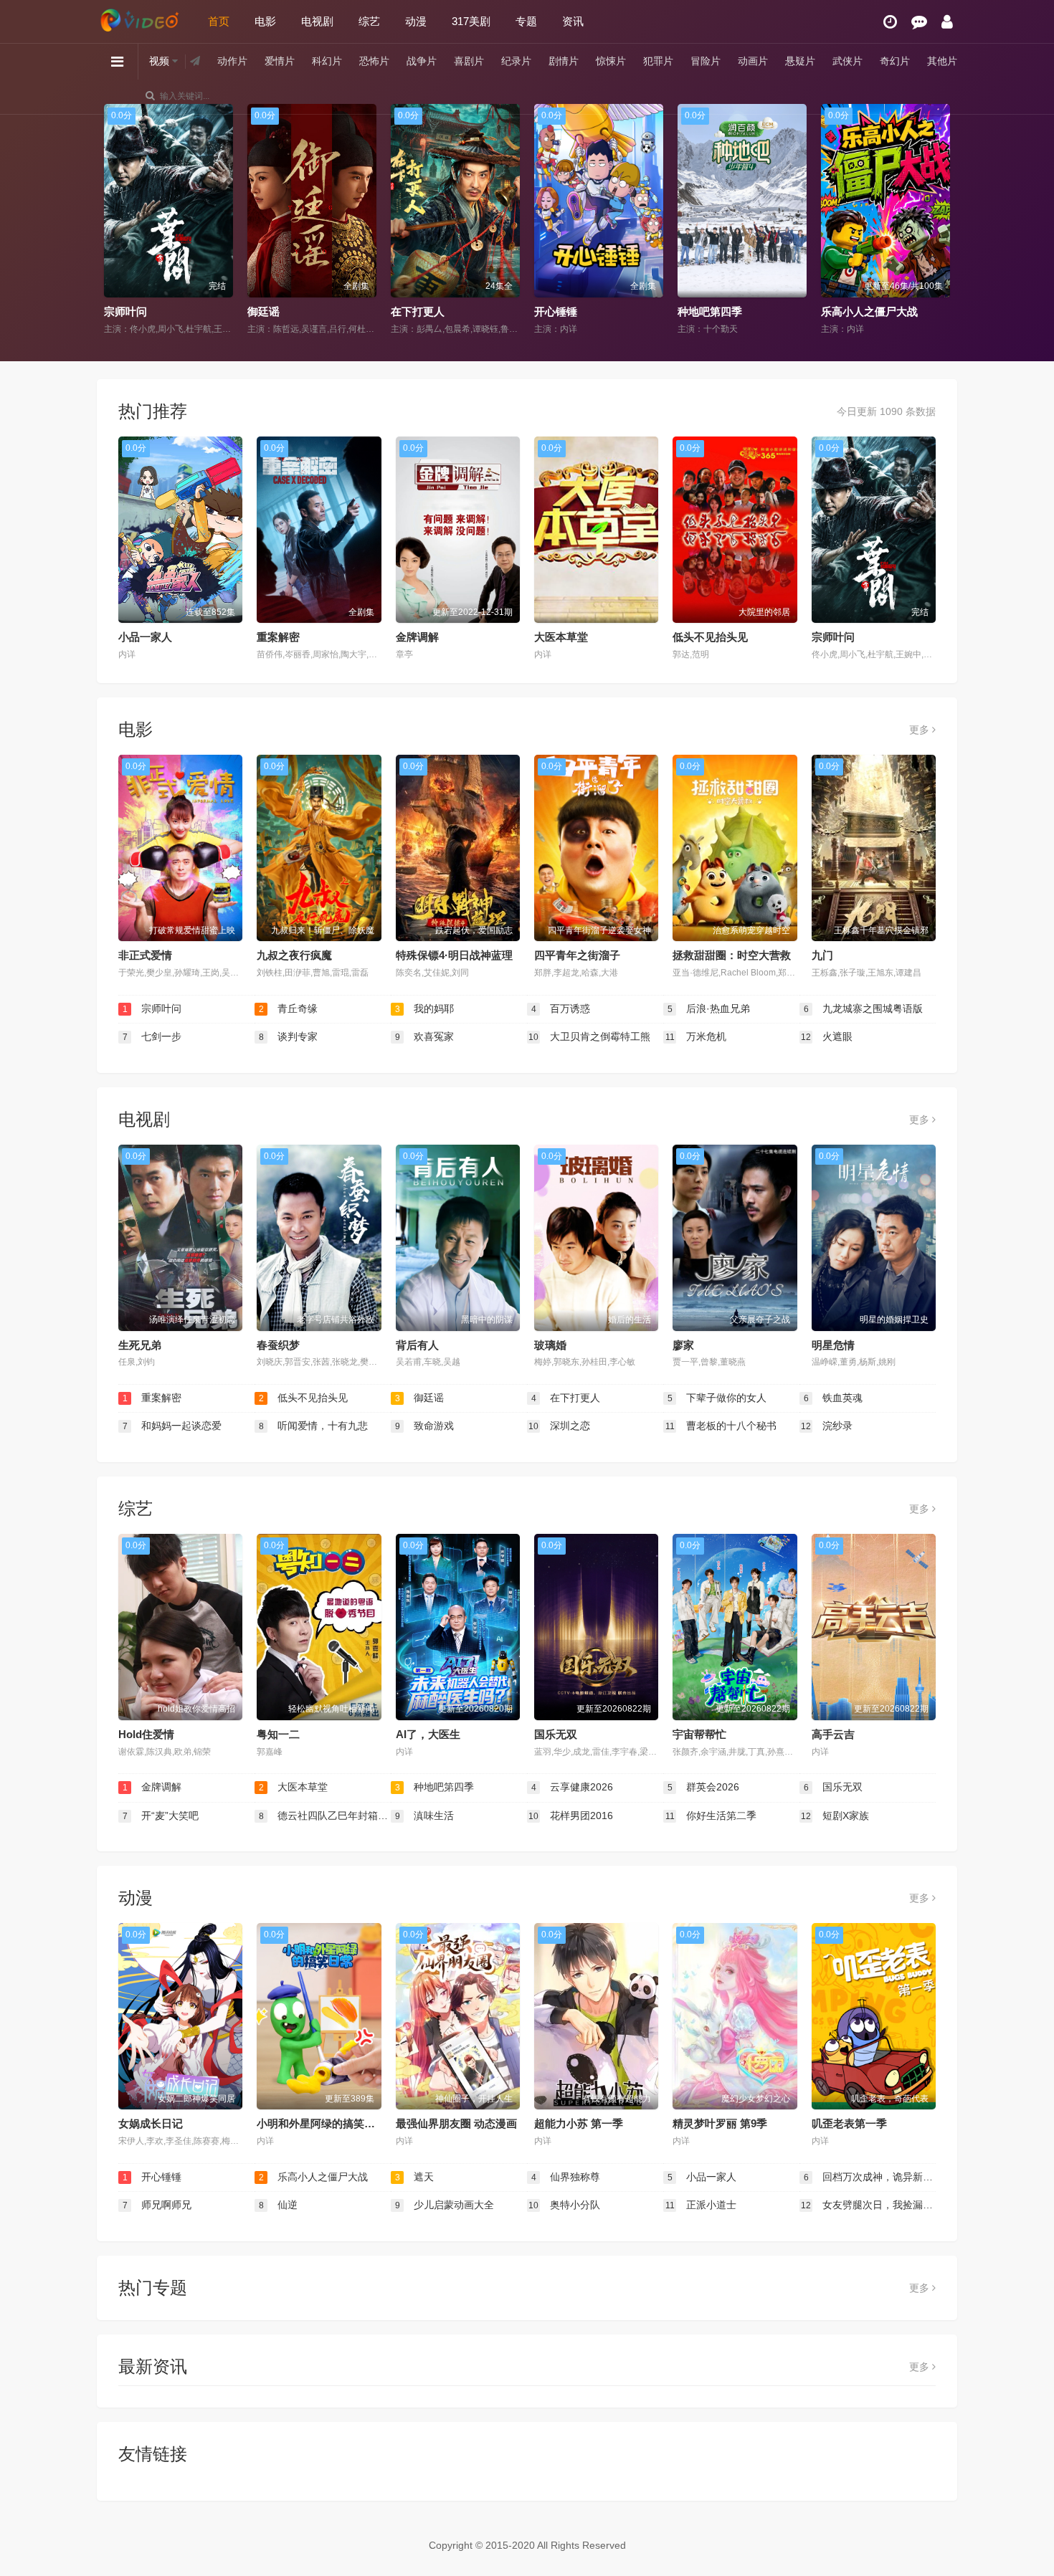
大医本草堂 (561, 637)
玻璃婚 (550, 1345)
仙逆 (279, 2205)
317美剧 (471, 21)
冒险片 (706, 61)
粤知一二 (278, 1734)
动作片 (232, 61)
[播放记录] (890, 22)
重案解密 (278, 637)
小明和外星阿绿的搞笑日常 (321, 2123)
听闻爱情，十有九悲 (314, 1426)
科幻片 (327, 61)
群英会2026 (704, 1787)
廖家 (683, 1345)
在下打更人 (274, 311)
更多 (921, 730)
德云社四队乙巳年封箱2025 (325, 1816)
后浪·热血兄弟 (709, 1008)
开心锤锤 (412, 311)
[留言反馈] (919, 22)
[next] (941, 220)
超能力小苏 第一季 (579, 2123)
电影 (265, 21)
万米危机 (696, 1036)
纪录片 (516, 61)
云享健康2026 (573, 1787)
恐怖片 (374, 61)
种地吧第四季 (566, 311)
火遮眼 (827, 1036)
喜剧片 (469, 61)
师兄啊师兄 (157, 2205)
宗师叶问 (833, 637)
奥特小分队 (564, 2205)
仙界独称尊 (566, 2177)
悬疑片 (800, 61)
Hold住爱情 (146, 1734)
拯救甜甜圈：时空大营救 (732, 955)
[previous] (113, 220)
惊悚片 (611, 61)
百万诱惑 (561, 1008)
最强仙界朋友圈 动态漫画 (456, 2123)
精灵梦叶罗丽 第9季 (720, 2123)
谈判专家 (289, 1036)
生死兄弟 (140, 1345)
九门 (822, 955)
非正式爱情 (145, 955)
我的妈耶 (425, 1008)
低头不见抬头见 (710, 637)
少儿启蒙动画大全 (445, 2205)
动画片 (753, 61)
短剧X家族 (835, 1816)
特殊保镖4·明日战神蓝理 (454, 955)
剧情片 (564, 61)
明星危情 (833, 1345)
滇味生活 (425, 1816)
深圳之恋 (559, 1426)
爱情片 (280, 61)
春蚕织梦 (278, 1345)
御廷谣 (120, 311)
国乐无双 (556, 1734)
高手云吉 (833, 1734)
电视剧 (317, 21)
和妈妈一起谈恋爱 (172, 1426)
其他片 (942, 61)
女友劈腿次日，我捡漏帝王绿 (868, 2205)
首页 (219, 21)
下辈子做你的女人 (864, 311)
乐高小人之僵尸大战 (726, 311)
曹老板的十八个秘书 (721, 1426)
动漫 (416, 21)
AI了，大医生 (428, 1734)
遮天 (415, 2177)
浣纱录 (827, 1426)
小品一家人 (145, 637)
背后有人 (417, 1345)
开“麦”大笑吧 (161, 1816)
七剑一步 (152, 1036)
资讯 (573, 21)
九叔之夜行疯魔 (294, 955)
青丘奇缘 (289, 1008)
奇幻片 (895, 61)
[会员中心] (947, 22)
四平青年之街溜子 (577, 955)
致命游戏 (425, 1426)
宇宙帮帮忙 (699, 1734)
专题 (526, 21)
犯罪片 (658, 61)
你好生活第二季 (711, 1816)
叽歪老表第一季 (849, 2123)
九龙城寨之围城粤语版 (864, 1008)
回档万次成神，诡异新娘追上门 (870, 2177)
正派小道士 (701, 2205)
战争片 (422, 61)
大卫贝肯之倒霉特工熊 (589, 1036)
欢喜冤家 (425, 1036)
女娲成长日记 (151, 2123)
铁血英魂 (834, 1398)
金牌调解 (417, 637)
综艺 (369, 21)
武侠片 (848, 61)
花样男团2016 (571, 1816)
